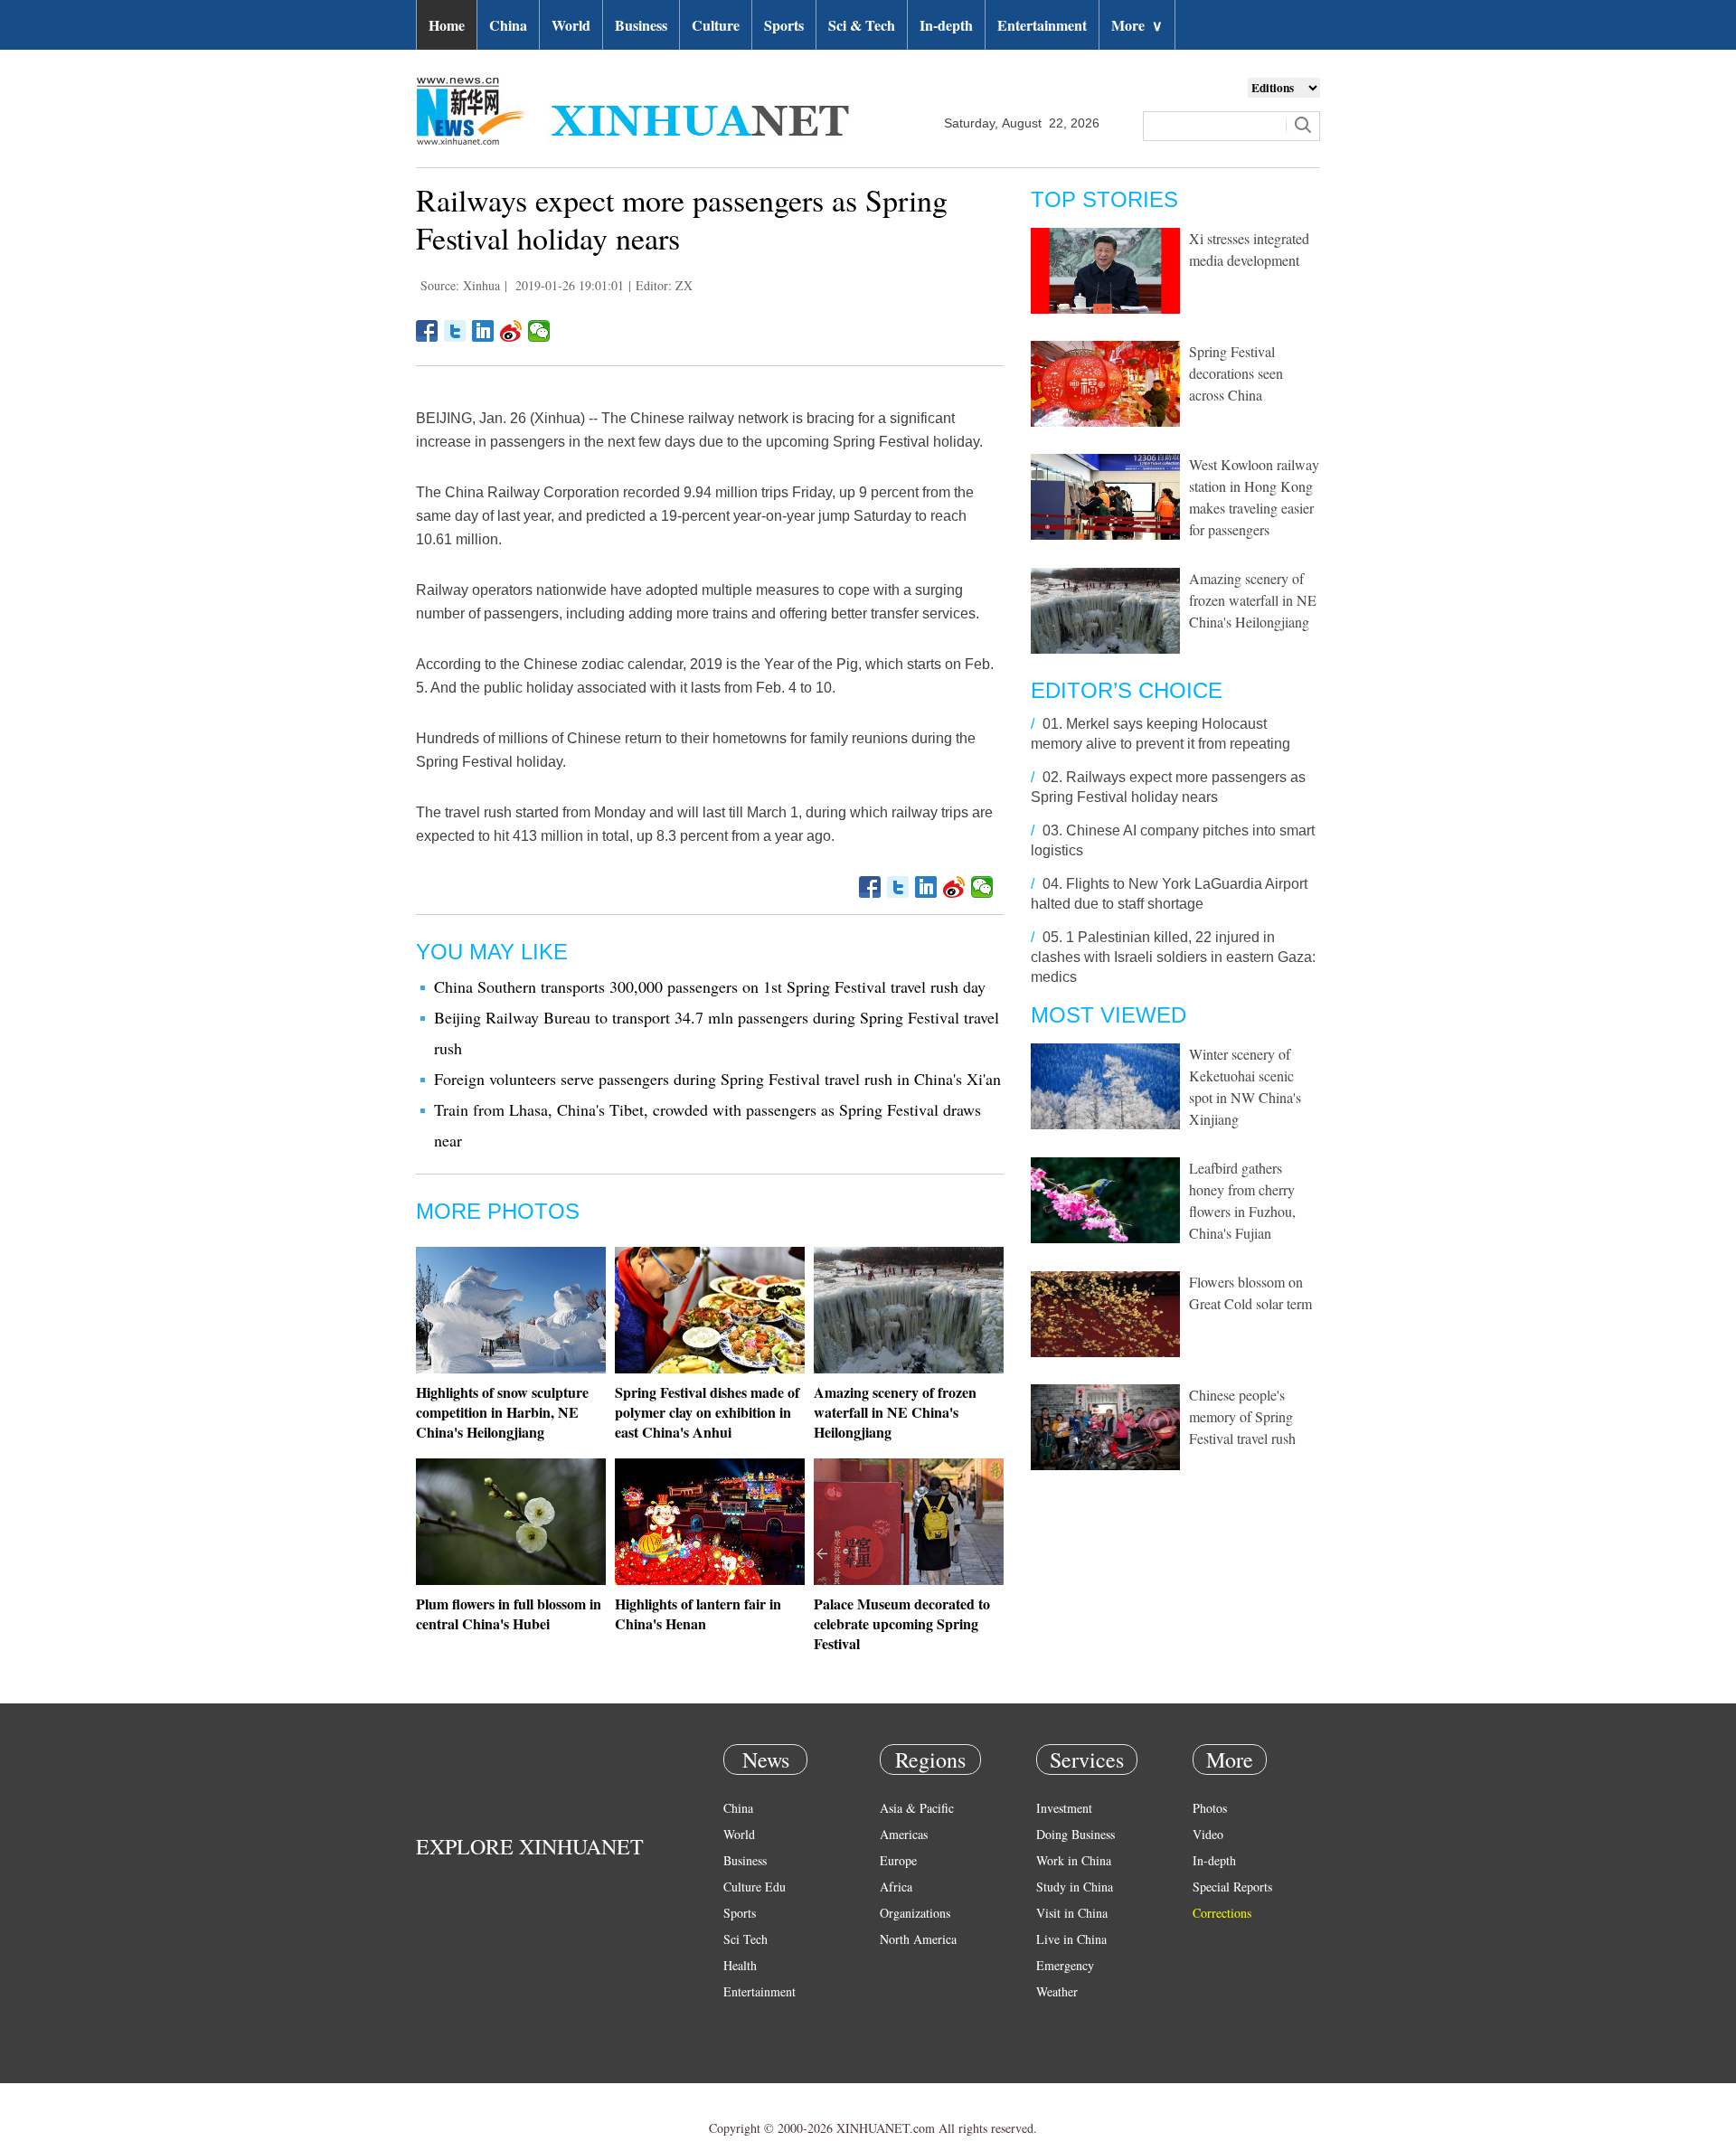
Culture (716, 25)
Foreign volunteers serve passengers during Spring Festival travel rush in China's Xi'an (717, 1079)
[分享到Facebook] (427, 331)
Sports (784, 25)
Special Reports (1232, 1887)
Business (641, 25)
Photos (1210, 1808)
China (508, 25)
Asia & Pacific (917, 1808)
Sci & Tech (862, 25)
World (571, 25)
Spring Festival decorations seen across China (1236, 373)
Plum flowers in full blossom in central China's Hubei (509, 1613)
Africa (896, 1887)
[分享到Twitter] (455, 331)
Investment (1064, 1808)
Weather (1057, 1991)
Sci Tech (745, 1939)
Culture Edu (755, 1887)
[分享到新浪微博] (511, 331)
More (1137, 25)
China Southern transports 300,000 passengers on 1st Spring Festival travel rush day (710, 986)
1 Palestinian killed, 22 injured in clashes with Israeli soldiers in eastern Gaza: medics (1173, 957)
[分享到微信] (539, 331)
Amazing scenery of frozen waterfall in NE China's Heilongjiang (895, 1412)
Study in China (1075, 1887)
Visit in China (1072, 1913)
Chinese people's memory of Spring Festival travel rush (1242, 1416)
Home (447, 25)
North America (918, 1939)
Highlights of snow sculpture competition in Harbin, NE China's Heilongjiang (502, 1412)
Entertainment (1042, 25)
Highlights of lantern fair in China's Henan (698, 1613)
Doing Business (1076, 1834)
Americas (904, 1834)
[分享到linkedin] (483, 331)
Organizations (915, 1913)
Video (1208, 1834)
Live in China (1071, 1939)
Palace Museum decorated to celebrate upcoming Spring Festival (902, 1623)
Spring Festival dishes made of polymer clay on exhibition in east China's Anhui (707, 1412)
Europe (898, 1860)
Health (740, 1965)
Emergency (1065, 1965)
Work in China (1074, 1860)
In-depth (946, 25)
